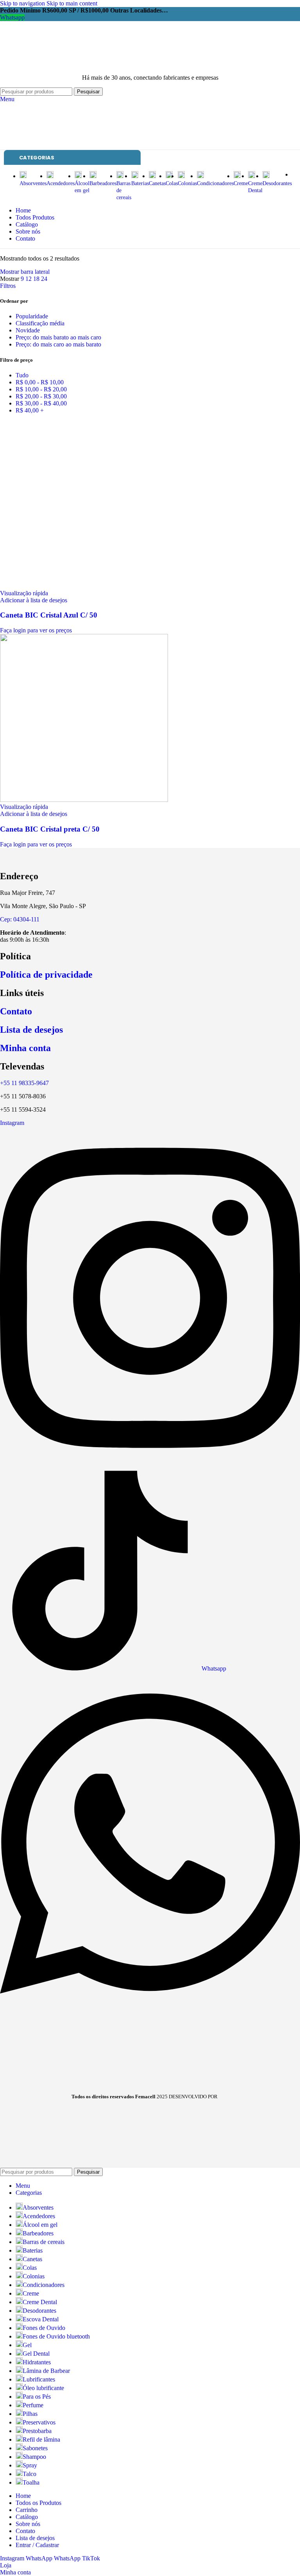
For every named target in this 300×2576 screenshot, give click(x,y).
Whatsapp (12, 17)
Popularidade (32, 316)
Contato (16, 1011)
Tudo (22, 375)
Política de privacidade (46, 975)
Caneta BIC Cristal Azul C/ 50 (49, 615)
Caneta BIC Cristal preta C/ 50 (50, 829)
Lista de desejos (31, 1030)
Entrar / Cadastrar (37, 2545)
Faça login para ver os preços (36, 630)
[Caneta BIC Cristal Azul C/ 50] (84, 586)
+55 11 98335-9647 (24, 1083)
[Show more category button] (294, 175)
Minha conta (25, 1048)
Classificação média (40, 323)
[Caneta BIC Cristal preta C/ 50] (84, 800)
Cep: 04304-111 (20, 919)
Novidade (28, 330)
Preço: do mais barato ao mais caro (58, 337)
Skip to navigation (23, 3)
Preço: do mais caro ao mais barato (58, 344)
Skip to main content (72, 3)
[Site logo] (50, 64)
